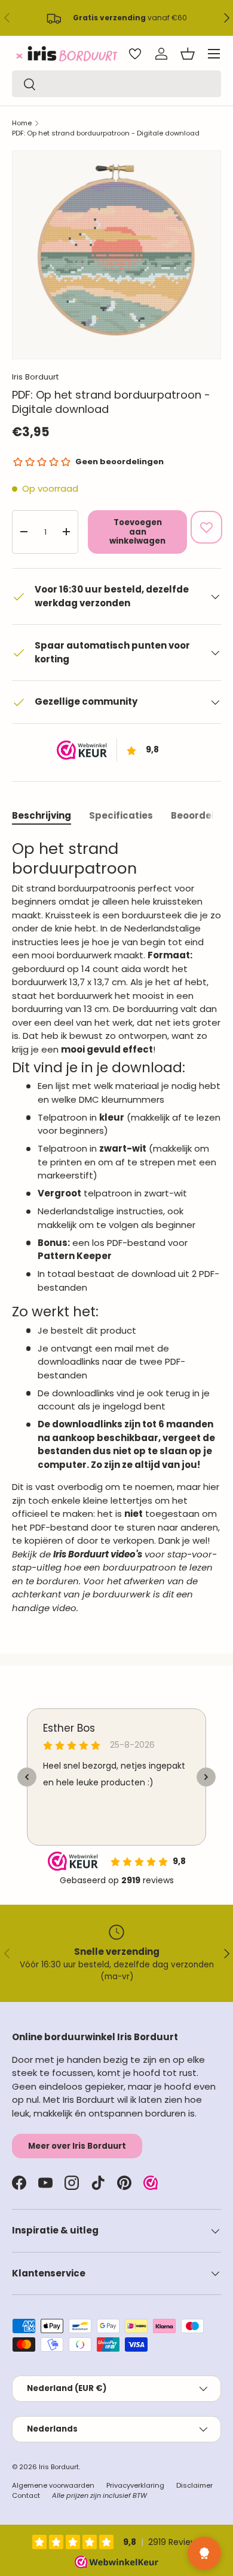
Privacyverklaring (135, 2485)
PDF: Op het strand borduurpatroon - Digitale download (106, 133)
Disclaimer (194, 2485)
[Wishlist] (135, 54)
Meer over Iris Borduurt (77, 2146)
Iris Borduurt (35, 377)
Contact (26, 2495)
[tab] (42, 815)
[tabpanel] (116, 1227)
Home (22, 123)
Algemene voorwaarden (53, 2485)
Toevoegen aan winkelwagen (137, 532)
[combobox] (116, 84)
